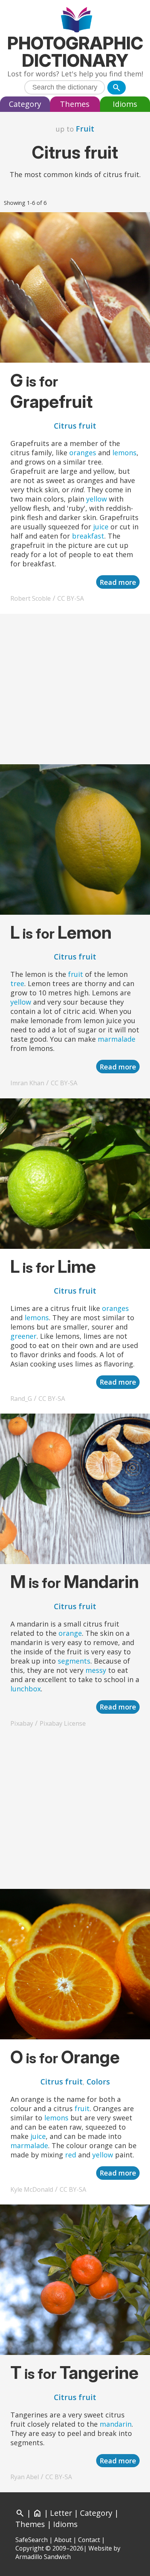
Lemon (85, 932)
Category (25, 104)
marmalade (117, 1039)
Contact (89, 2540)
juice (101, 527)
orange (70, 1633)
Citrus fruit (75, 426)
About (63, 2540)
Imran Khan (27, 1083)
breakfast (88, 536)
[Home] (75, 21)
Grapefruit (52, 401)
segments (74, 1661)
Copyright (30, 2548)
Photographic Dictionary (75, 52)
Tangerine (99, 2372)
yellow (97, 499)
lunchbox (26, 1689)
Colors (98, 2082)
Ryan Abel (25, 2477)
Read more (118, 582)
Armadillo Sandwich (43, 2557)
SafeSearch (32, 2540)
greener (23, 1336)
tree (17, 983)
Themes (75, 104)
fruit (76, 974)
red (71, 2155)
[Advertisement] (75, 689)
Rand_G (21, 1399)
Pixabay (22, 1723)
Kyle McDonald (32, 2189)
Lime (77, 1266)
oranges (83, 453)
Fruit (85, 129)
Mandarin (101, 1582)
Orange (90, 2057)
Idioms (125, 104)
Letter (61, 2513)
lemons (124, 453)
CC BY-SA (71, 598)
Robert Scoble (31, 598)
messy (96, 1670)
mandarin (116, 2424)
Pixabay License (63, 1723)
